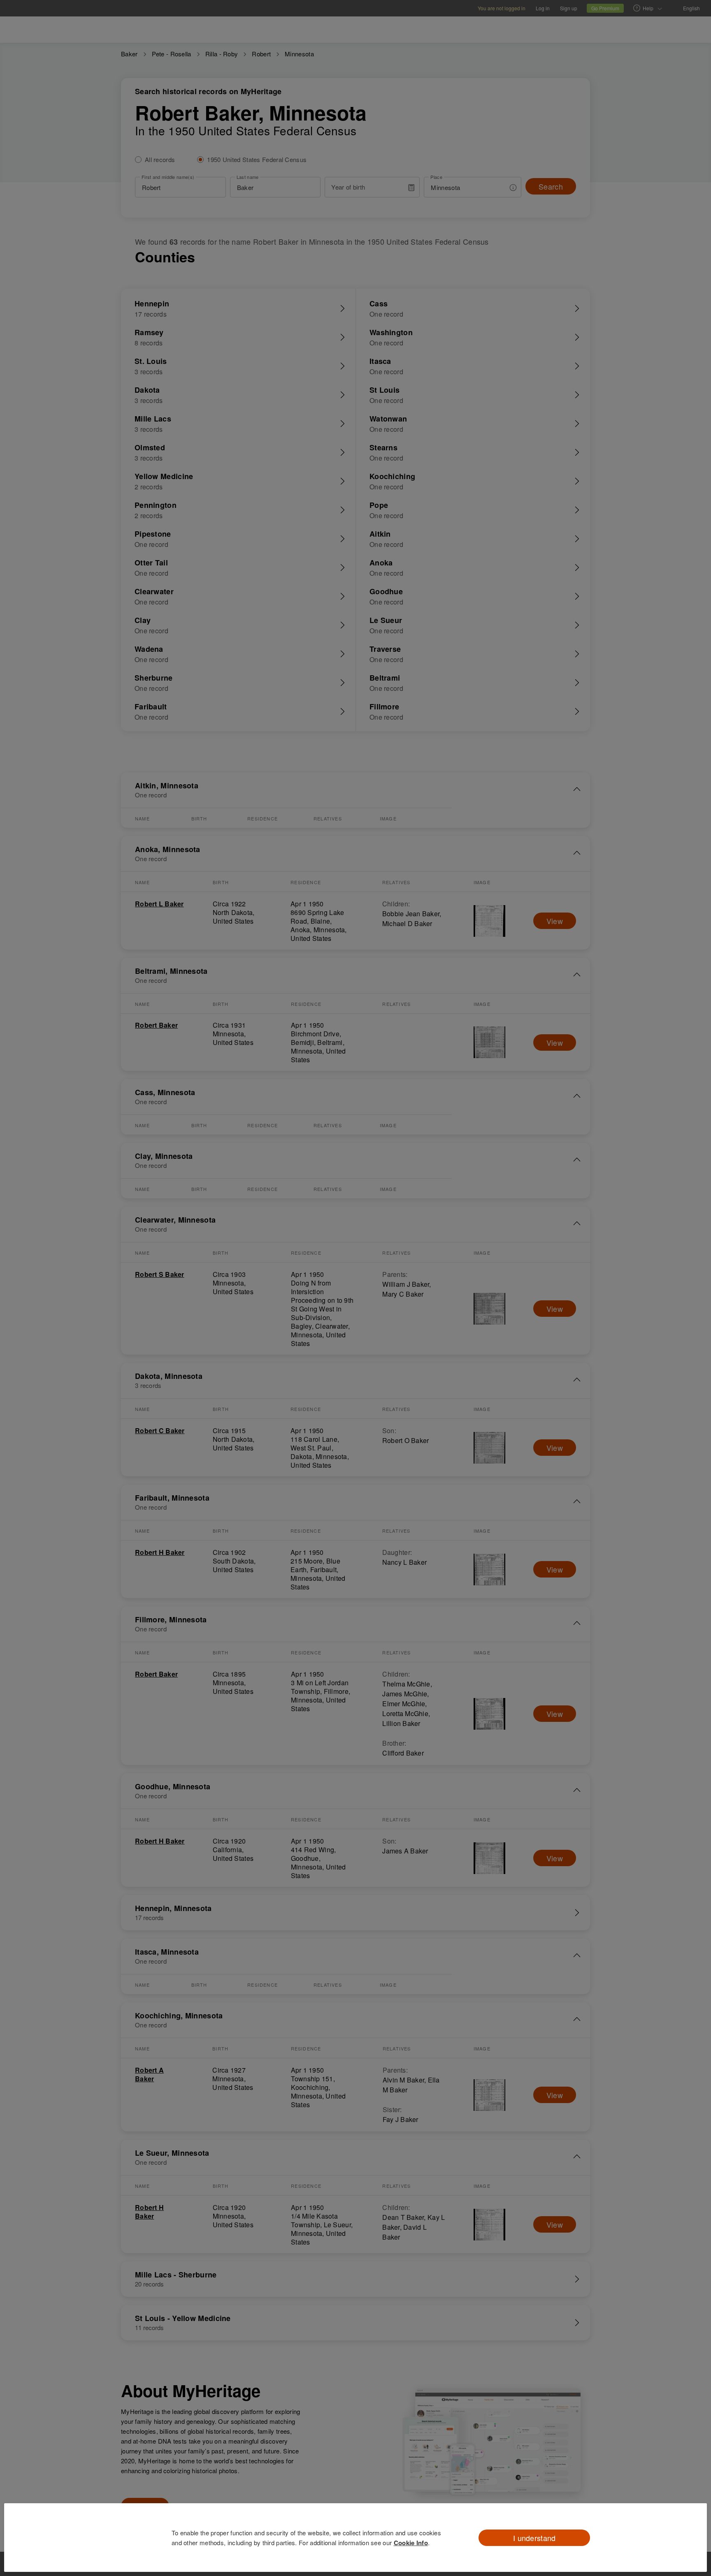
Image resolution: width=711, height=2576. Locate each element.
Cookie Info (411, 2543)
